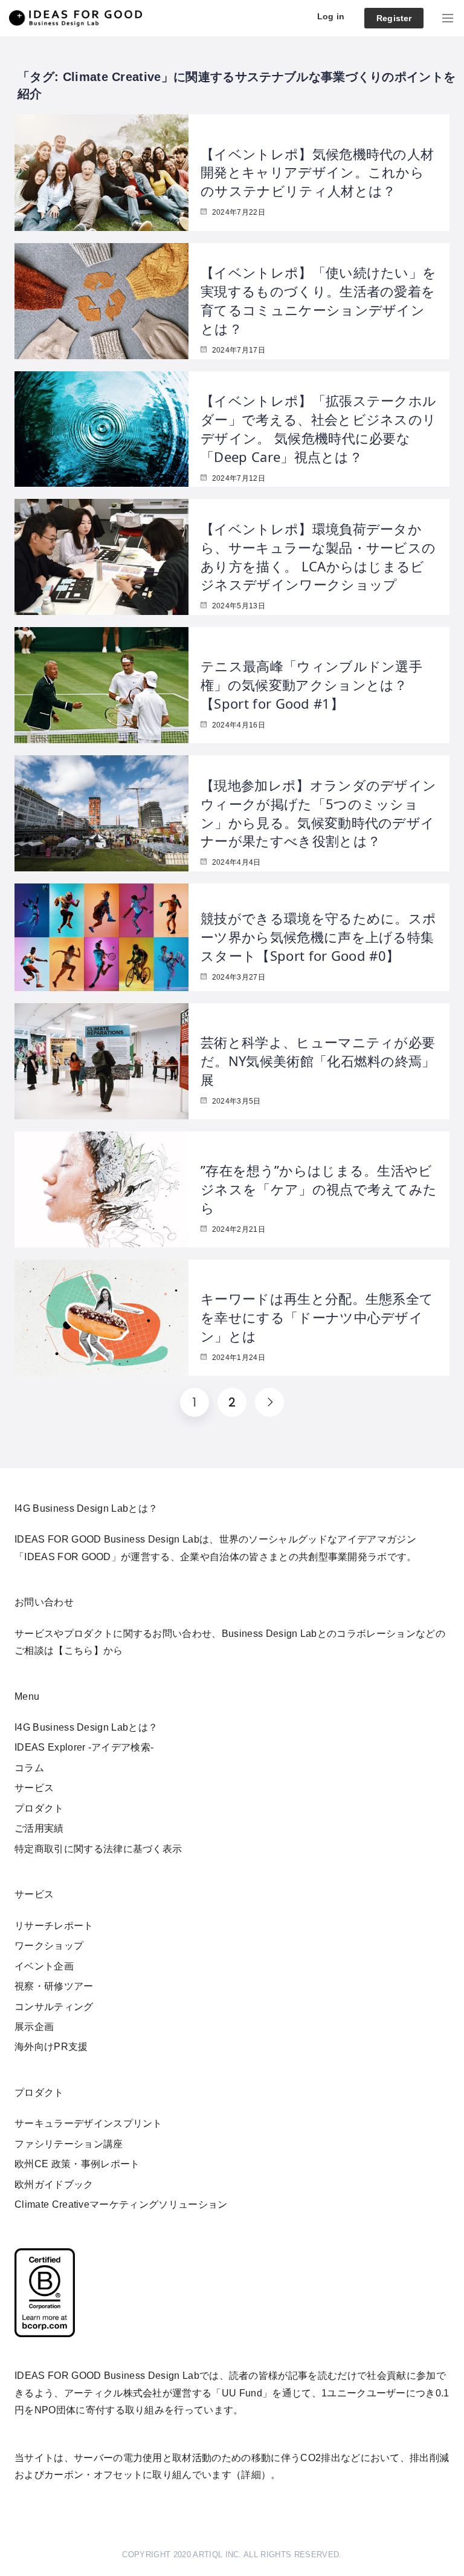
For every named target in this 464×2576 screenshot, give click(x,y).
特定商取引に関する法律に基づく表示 (98, 1849)
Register (394, 18)
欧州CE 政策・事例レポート (77, 2164)
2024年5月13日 (237, 606)
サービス (34, 1788)
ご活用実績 (39, 1828)
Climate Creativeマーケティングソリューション (121, 2204)
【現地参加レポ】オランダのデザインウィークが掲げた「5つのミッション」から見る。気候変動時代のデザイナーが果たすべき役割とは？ (318, 813)
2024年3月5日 (235, 1101)
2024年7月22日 (237, 212)
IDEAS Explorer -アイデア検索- (84, 1747)
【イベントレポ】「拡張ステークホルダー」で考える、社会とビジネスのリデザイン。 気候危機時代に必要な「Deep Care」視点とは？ (318, 428)
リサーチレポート (54, 1926)
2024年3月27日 (237, 977)
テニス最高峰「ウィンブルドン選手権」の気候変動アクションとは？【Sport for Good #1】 (311, 685)
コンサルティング (54, 2007)
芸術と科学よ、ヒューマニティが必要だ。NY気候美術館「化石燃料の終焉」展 (318, 1061)
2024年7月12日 (237, 478)
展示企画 (34, 2027)
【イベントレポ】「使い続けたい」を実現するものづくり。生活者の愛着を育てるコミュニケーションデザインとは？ (318, 300)
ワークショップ (49, 1946)
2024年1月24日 (237, 1358)
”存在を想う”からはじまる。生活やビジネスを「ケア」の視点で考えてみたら (319, 1189)
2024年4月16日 (237, 725)
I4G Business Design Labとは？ (86, 1727)
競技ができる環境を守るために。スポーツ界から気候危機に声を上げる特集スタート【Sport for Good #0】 (318, 937)
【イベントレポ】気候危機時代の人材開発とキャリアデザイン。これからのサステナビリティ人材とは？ (317, 172)
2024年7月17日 (237, 350)
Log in (331, 16)
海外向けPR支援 (51, 2047)
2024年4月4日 (235, 862)
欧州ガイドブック (54, 2184)
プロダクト (39, 1808)
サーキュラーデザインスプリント (89, 2123)
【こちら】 (79, 1651)
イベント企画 (44, 1966)
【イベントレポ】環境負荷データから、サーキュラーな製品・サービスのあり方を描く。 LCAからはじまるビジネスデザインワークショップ (318, 556)
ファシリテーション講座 (69, 2144)
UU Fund (242, 2393)
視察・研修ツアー (54, 1986)
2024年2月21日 (237, 1229)
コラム (29, 1768)
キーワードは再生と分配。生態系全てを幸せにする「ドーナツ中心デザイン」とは (317, 1317)
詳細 (251, 2475)
